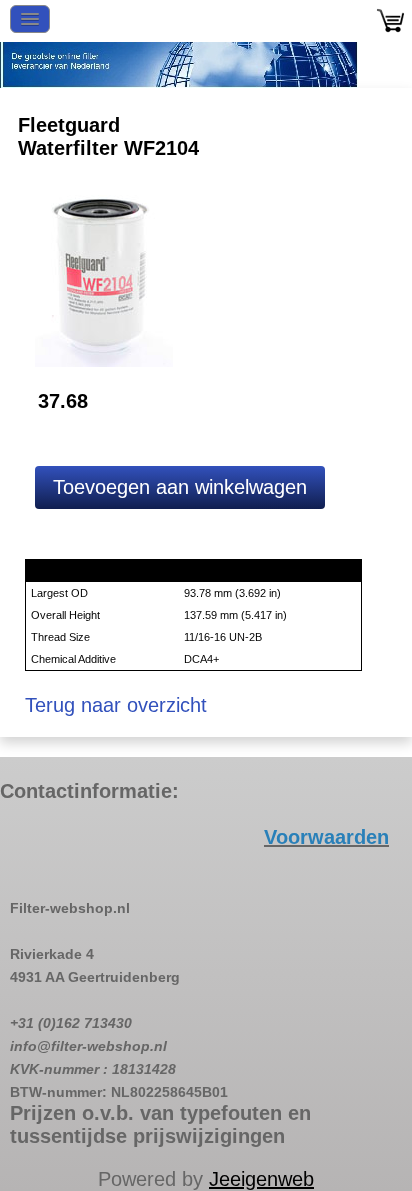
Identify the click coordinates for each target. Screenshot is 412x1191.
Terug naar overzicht (116, 705)
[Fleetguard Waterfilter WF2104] (104, 275)
